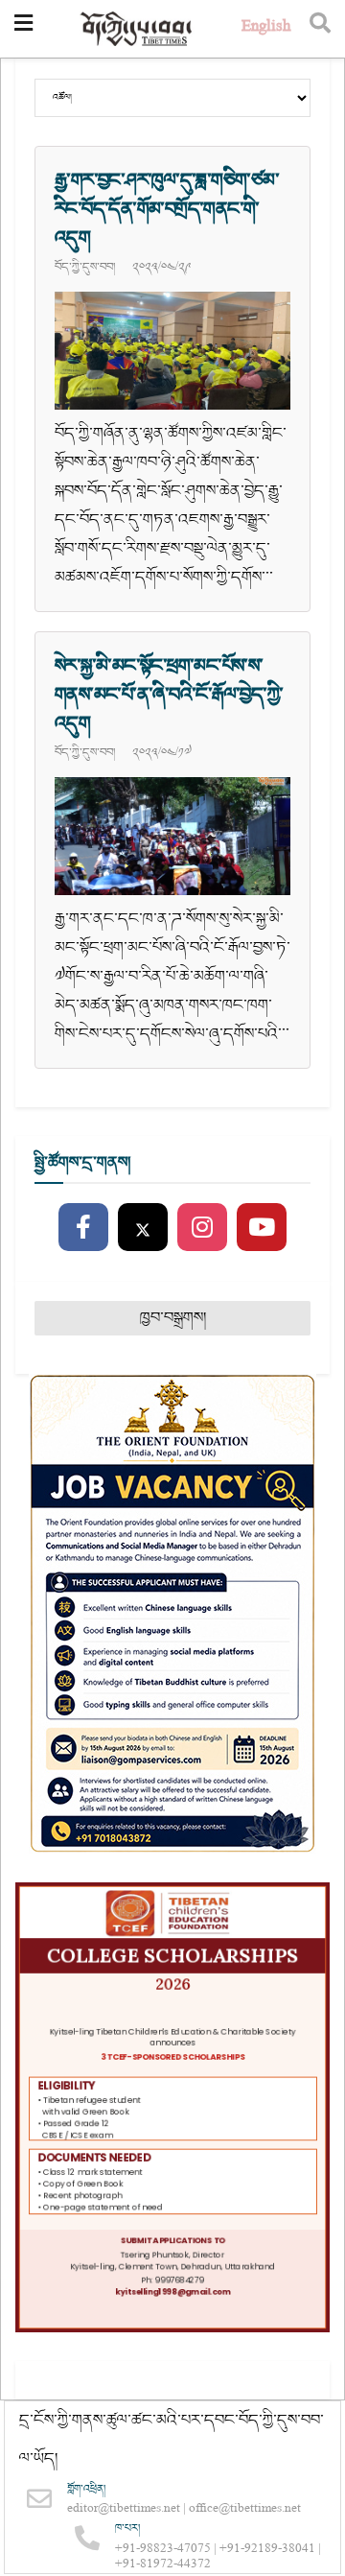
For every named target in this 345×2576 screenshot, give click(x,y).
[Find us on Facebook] (83, 1228)
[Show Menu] (23, 29)
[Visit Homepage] (137, 29)
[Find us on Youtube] (262, 1228)
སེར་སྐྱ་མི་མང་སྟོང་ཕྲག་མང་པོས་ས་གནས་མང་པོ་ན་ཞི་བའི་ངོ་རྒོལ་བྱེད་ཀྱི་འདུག (169, 695)
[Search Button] (320, 29)
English (266, 28)
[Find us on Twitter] (143, 1228)
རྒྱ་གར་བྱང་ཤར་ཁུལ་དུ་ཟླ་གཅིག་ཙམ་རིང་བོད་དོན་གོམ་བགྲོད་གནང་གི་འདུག (167, 209)
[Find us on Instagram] (202, 1228)
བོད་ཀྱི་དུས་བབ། (85, 267)
